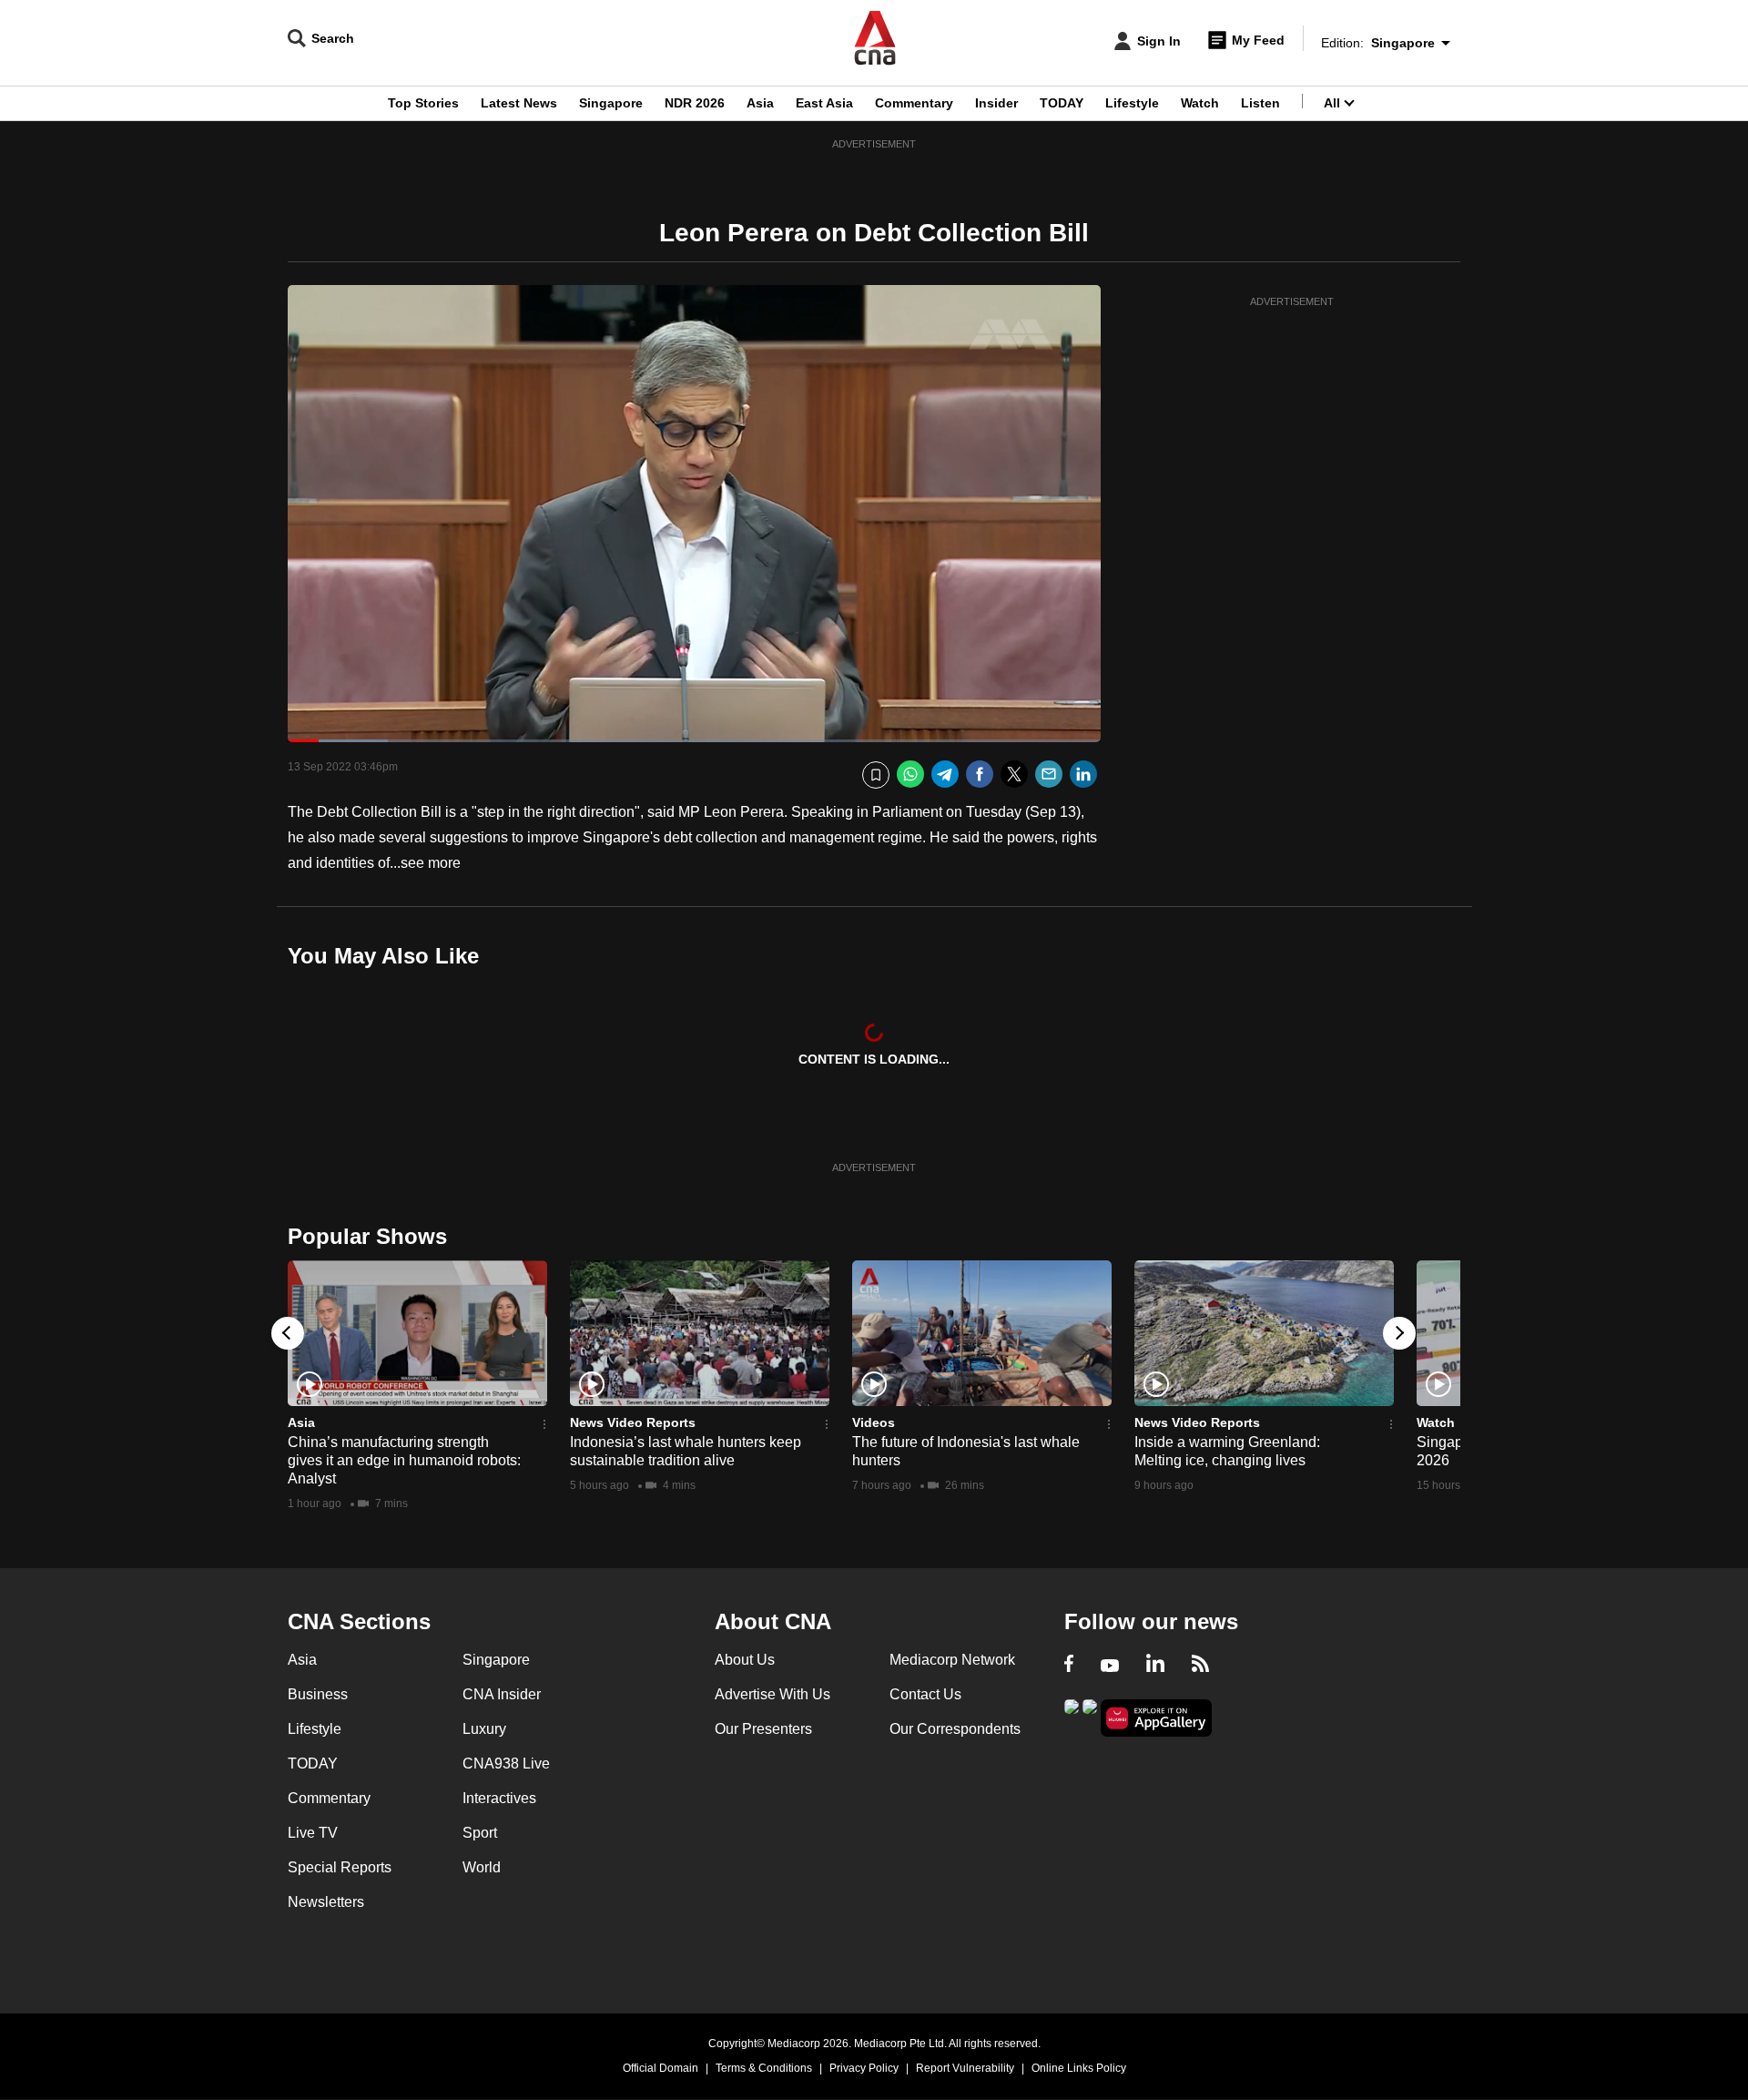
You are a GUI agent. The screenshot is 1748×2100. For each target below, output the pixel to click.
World (482, 1867)
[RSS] (1200, 1666)
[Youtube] (1110, 1666)
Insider (996, 103)
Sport (480, 1833)
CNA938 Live (506, 1764)
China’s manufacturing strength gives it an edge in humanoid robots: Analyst (404, 1460)
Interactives (499, 1798)
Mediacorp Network (952, 1660)
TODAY (1062, 103)
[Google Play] (1072, 1716)
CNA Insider (502, 1694)
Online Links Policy (1079, 2068)
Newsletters (326, 1902)
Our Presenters (763, 1729)
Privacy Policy (864, 2068)
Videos (874, 1422)
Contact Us (925, 1694)
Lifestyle (1132, 103)
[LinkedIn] (1083, 775)
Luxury (484, 1729)
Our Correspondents (955, 1729)
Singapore (611, 103)
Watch (1200, 103)
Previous (288, 1333)
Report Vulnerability (965, 2068)
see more (431, 863)
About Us (745, 1660)
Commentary (914, 103)
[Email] (1049, 775)
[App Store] (1090, 1716)
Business (318, 1694)
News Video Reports (633, 1422)
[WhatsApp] (910, 775)
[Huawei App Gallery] (1156, 1718)
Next (1399, 1333)
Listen (1260, 103)
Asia (760, 103)
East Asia (824, 103)
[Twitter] (1014, 775)
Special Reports (340, 1867)
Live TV (313, 1833)
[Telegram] (945, 775)
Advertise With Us (772, 1694)
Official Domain (661, 2068)
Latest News (519, 103)
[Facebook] (980, 775)
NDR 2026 (695, 103)
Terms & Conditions (764, 2068)
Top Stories (423, 103)
